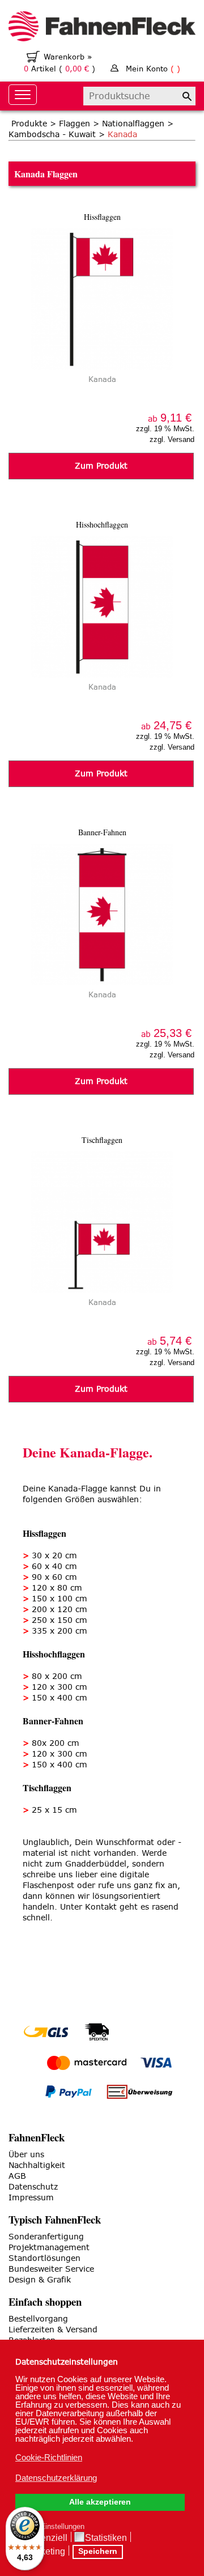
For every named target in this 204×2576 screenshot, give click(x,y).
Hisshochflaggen (102, 524)
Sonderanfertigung (46, 2237)
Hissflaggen (102, 217)
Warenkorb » (68, 57)
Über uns (26, 2155)
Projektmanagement (49, 2248)
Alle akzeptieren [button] (100, 2502)
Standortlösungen (44, 2258)
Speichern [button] (98, 2551)
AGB (17, 2176)
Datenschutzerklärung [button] (56, 2478)
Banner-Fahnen (102, 832)
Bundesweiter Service (51, 2269)
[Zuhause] (102, 28)
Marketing (45, 2551)
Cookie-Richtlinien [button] (49, 2457)
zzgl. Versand (172, 439)
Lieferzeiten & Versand (53, 2330)
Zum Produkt (101, 466)
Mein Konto (153, 69)
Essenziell (46, 2538)
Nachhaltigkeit (37, 2165)
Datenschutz (33, 2187)
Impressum (31, 2198)
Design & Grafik (40, 2280)
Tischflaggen (102, 1140)
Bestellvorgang (38, 2319)
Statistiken (106, 2538)
